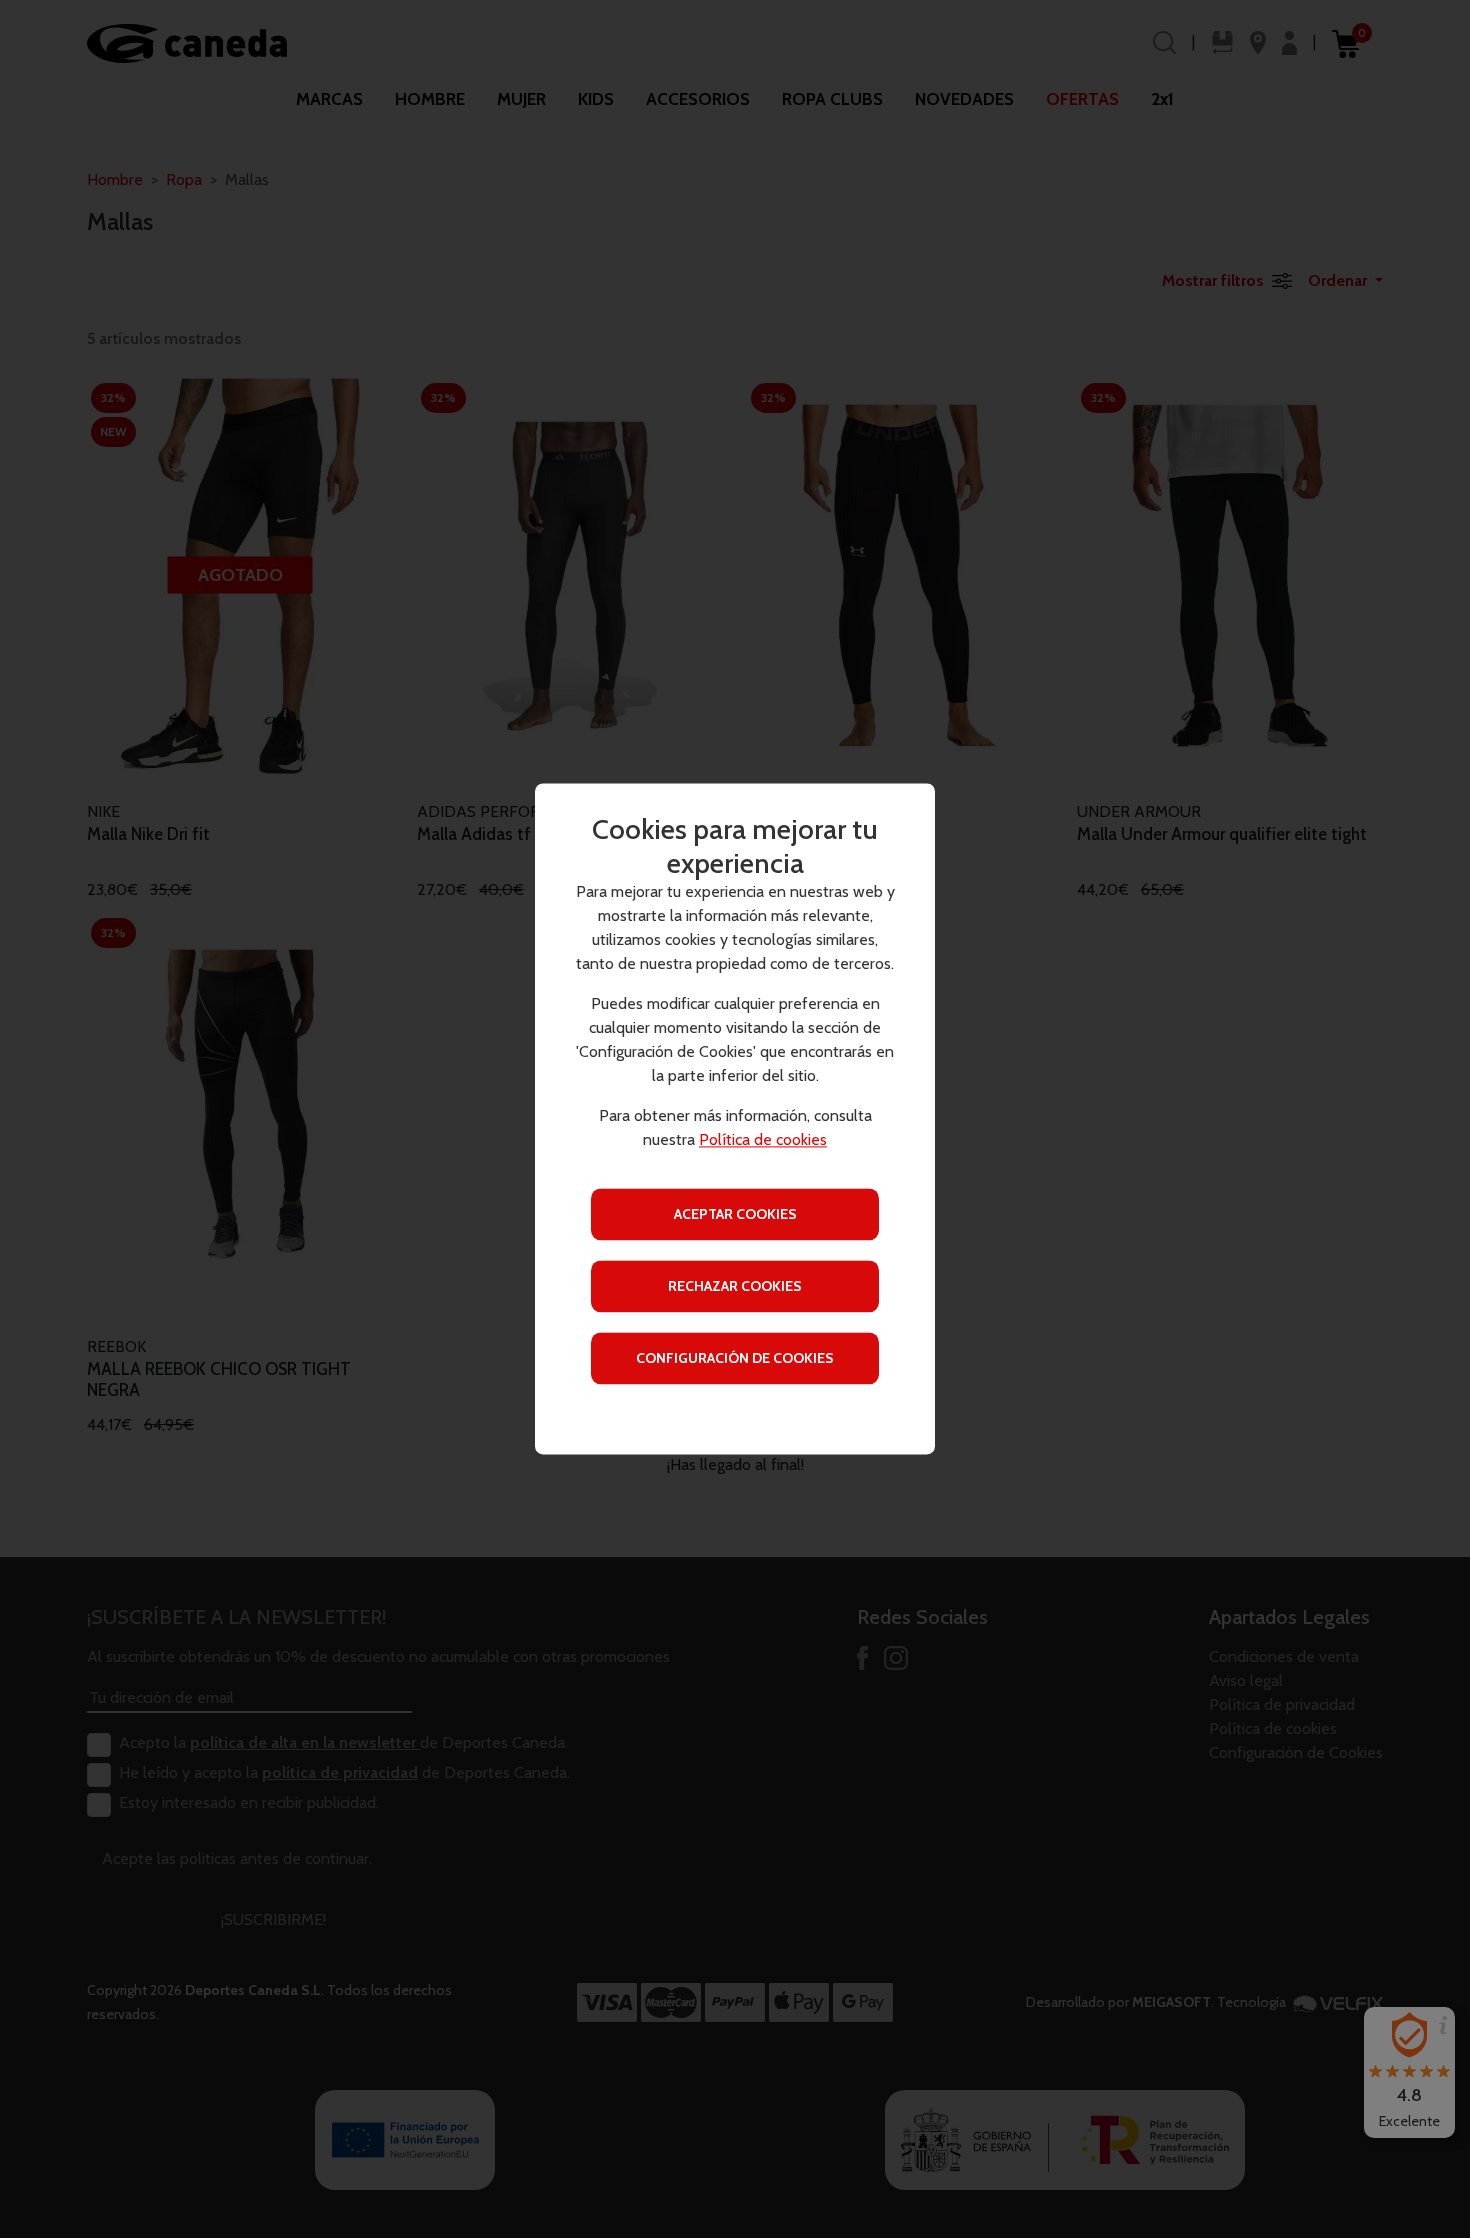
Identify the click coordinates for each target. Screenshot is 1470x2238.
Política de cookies (763, 1140)
